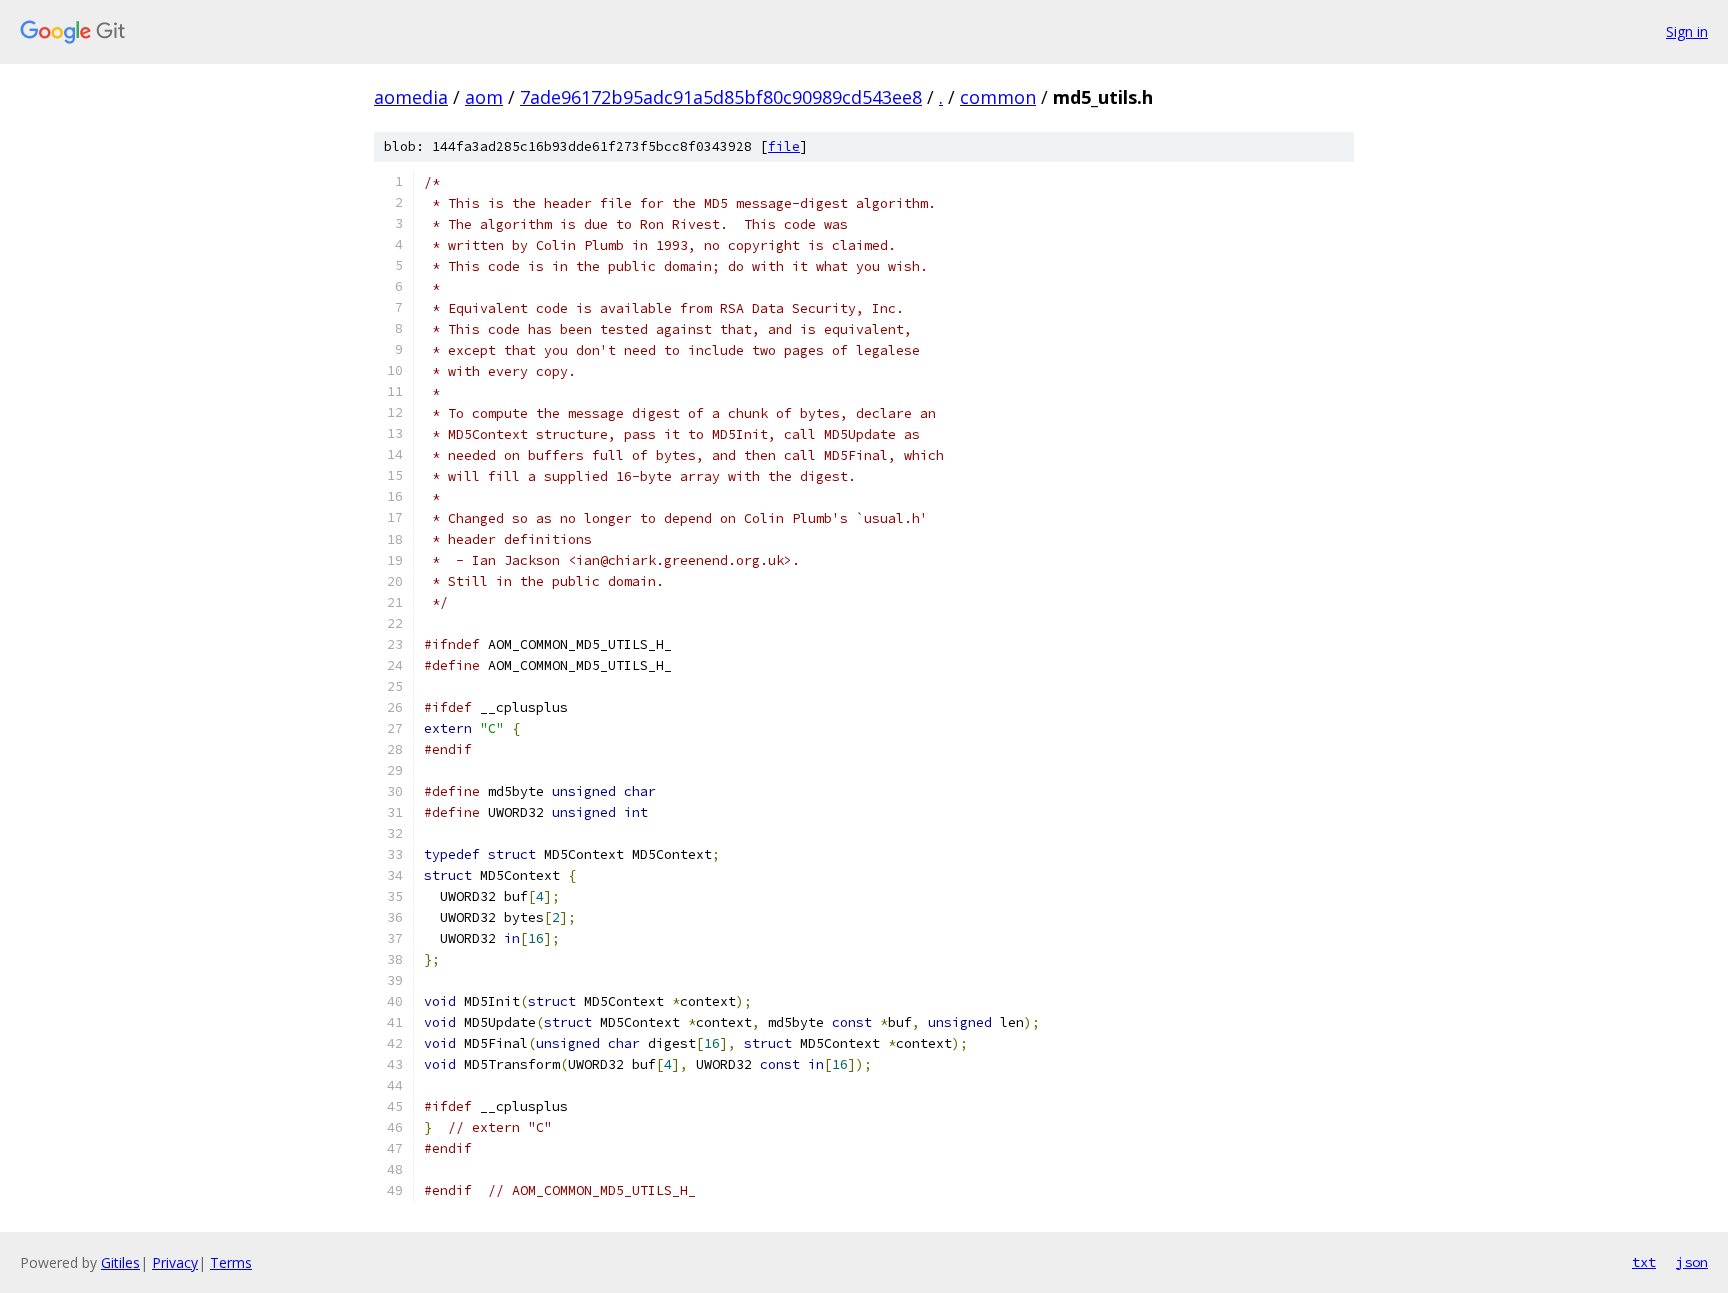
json (1692, 1262)
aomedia (411, 97)
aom (484, 97)
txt (1644, 1262)
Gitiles (120, 1262)
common (998, 97)
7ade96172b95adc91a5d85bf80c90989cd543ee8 (721, 97)
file (784, 146)
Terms (231, 1262)
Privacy (175, 1262)
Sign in (1687, 31)
